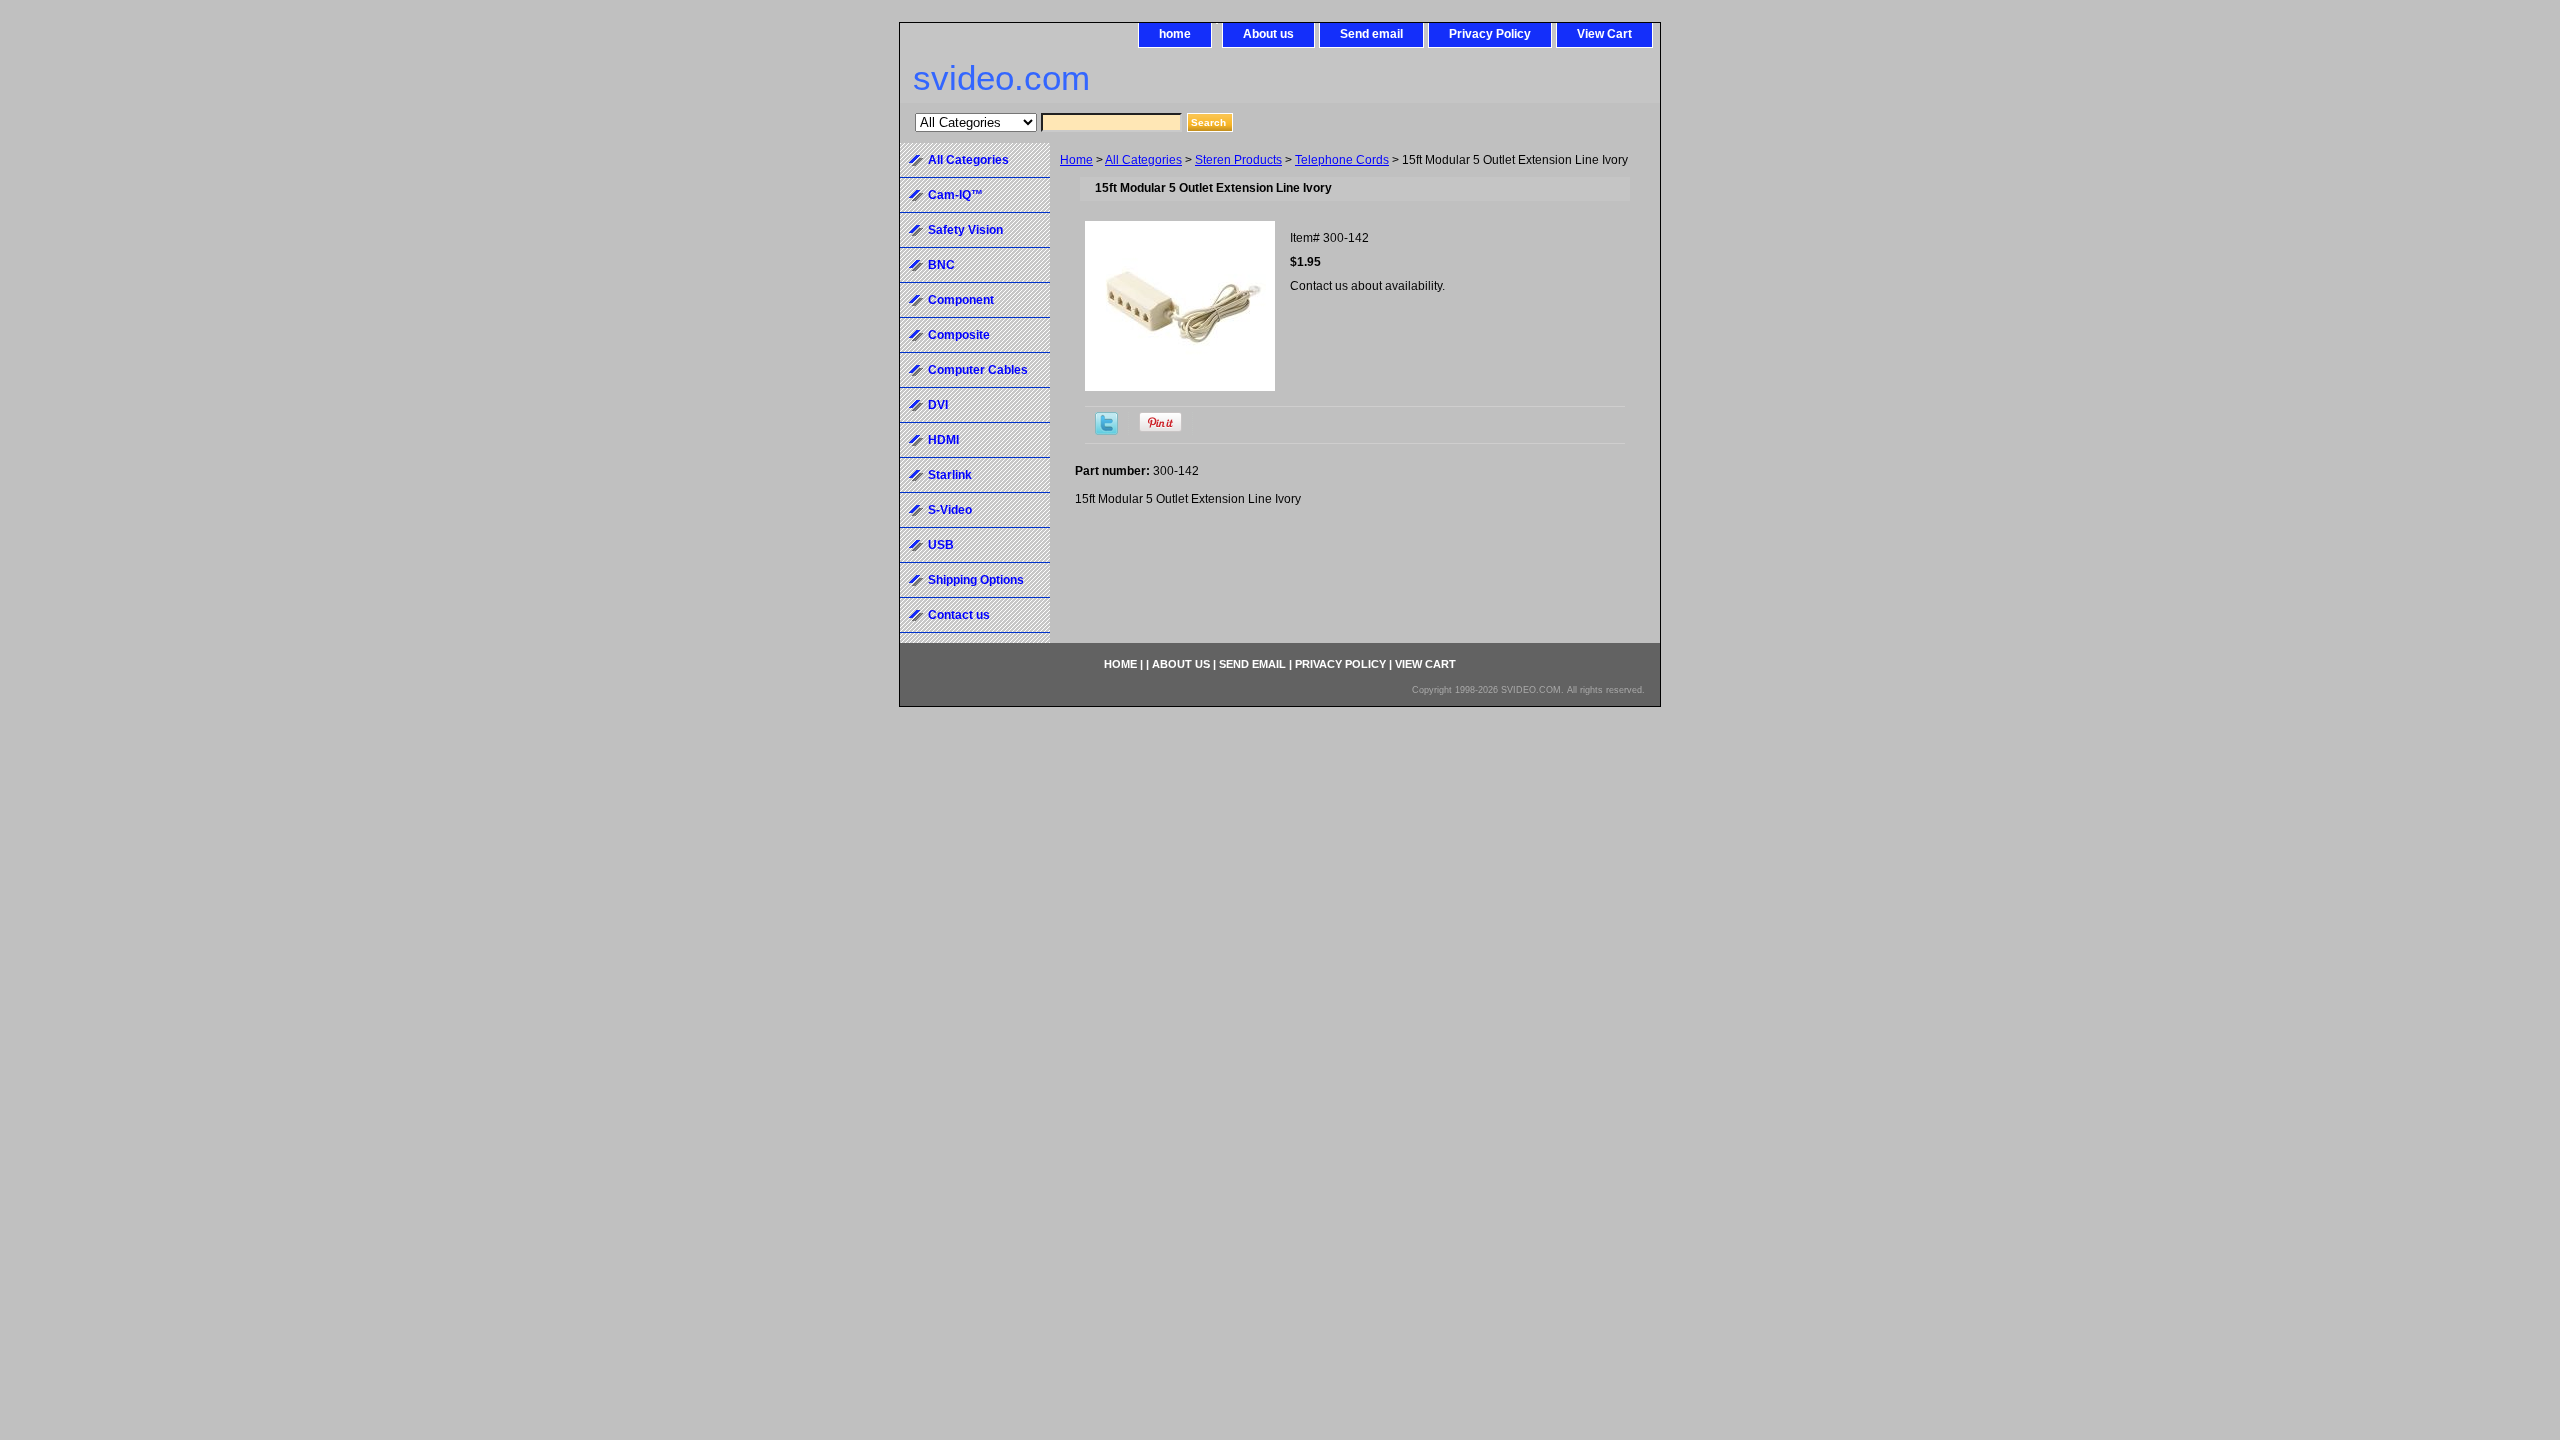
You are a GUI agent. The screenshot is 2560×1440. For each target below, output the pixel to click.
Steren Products (1238, 160)
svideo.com (1001, 77)
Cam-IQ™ (955, 195)
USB (941, 545)
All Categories (1143, 160)
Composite (959, 335)
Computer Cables (978, 370)
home (1175, 34)
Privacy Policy (1490, 34)
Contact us (959, 615)
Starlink (950, 475)
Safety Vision (965, 230)
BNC (941, 265)
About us (1268, 34)
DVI (938, 405)
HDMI (943, 440)
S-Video (950, 510)
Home (1076, 160)
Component (961, 300)
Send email (1371, 34)
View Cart (1604, 34)
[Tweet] (1106, 431)
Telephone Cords (1342, 160)
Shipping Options (976, 580)
